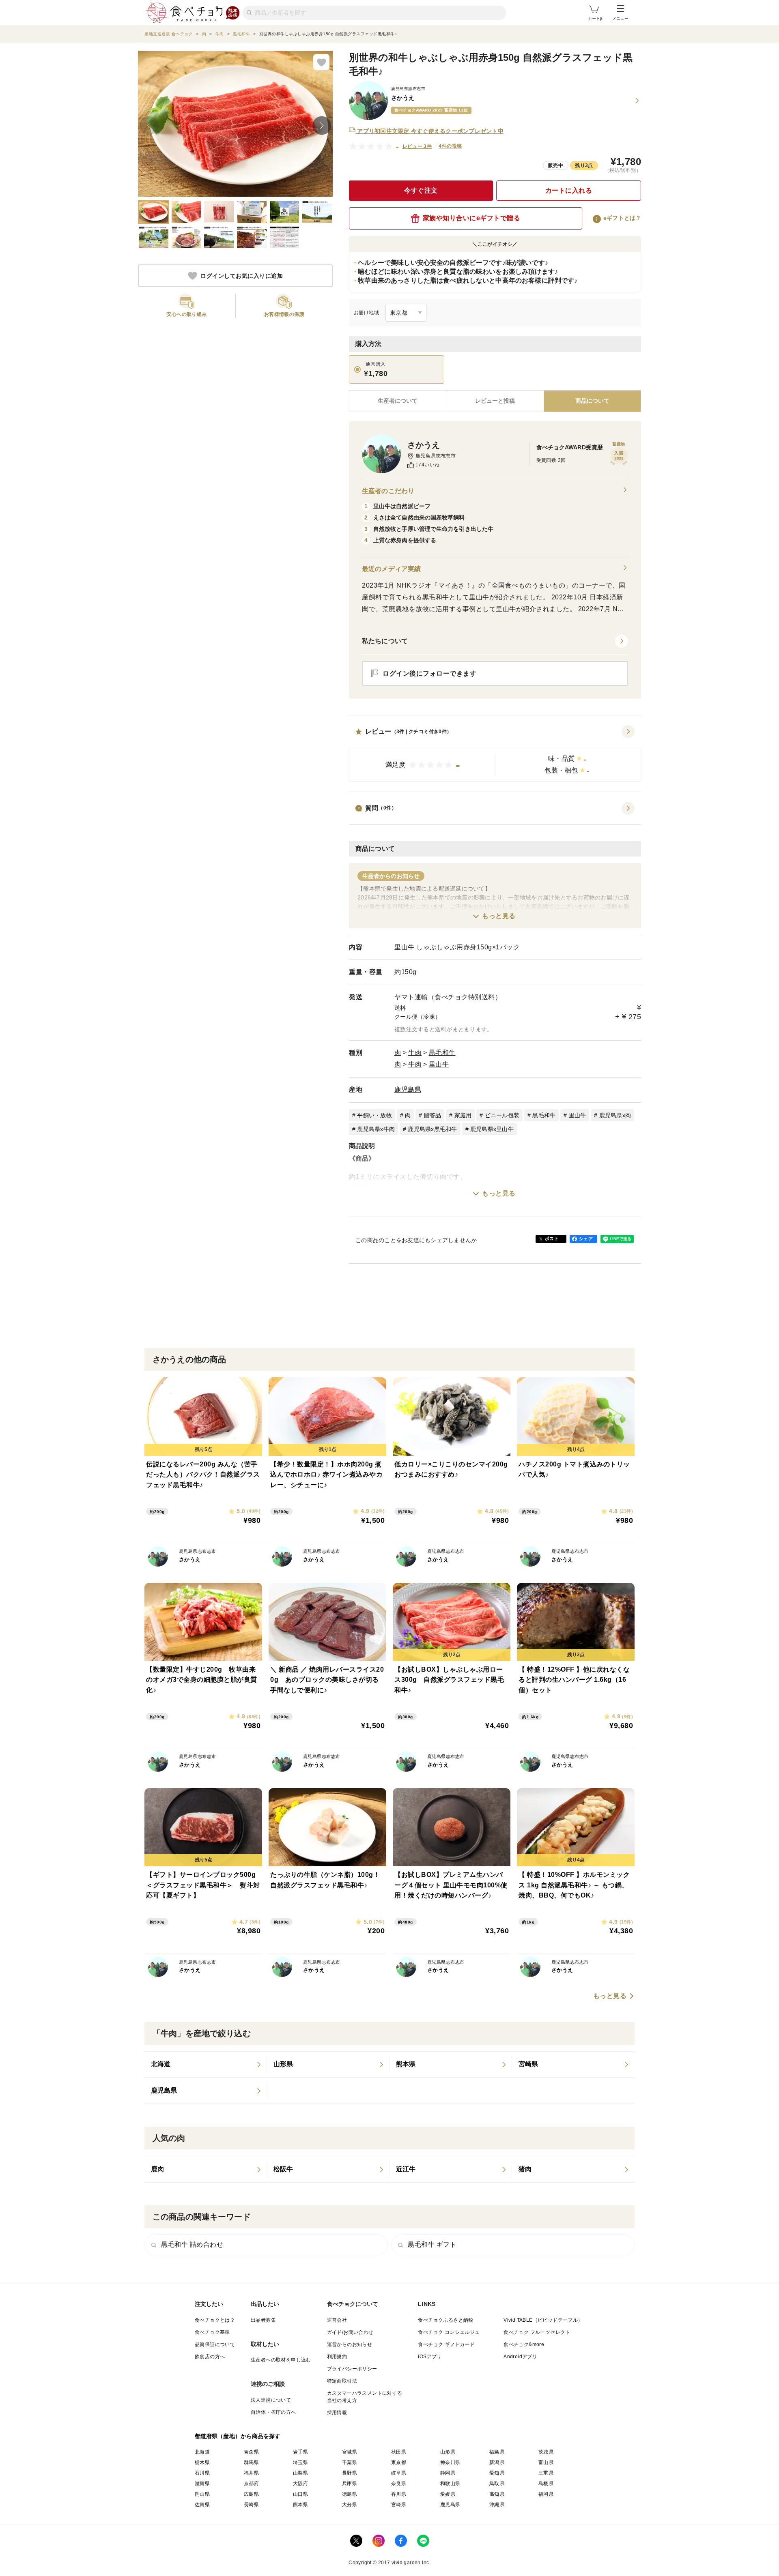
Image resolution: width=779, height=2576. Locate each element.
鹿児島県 (408, 1089)
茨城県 (546, 2452)
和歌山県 (450, 2484)
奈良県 (399, 2484)
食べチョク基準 (212, 2332)
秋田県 (399, 2452)
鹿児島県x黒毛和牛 (432, 1129)
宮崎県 (399, 2505)
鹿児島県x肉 (615, 1115)
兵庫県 (350, 2484)
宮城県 (350, 2452)
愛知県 (497, 2473)
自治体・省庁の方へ (273, 2412)
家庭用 (463, 1115)
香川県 (399, 2494)
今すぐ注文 (421, 190)
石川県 (202, 2473)
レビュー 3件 (417, 146)
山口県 (300, 2494)
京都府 (251, 2484)
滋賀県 (202, 2484)
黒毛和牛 (442, 1053)
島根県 (546, 2484)
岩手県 (300, 2452)
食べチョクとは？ (215, 2320)
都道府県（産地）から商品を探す (238, 2436)
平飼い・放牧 (374, 1115)
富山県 (546, 2462)
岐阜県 (399, 2473)
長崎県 (251, 2505)
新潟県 (497, 2462)
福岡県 (546, 2494)
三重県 (546, 2473)
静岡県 (448, 2473)
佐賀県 (202, 2505)
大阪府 (300, 2484)
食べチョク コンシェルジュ (449, 2332)
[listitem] (206, 2065)
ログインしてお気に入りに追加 (242, 276)
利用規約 (337, 2357)
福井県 (251, 2473)
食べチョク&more (524, 2344)
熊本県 (300, 2505)
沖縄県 (497, 2505)
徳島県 (350, 2494)
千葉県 (350, 2462)
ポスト (552, 1239)
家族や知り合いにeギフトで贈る (472, 218)
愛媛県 (448, 2494)
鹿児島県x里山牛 (492, 1129)
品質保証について (215, 2344)
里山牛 (439, 1064)
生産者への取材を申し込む (281, 2360)
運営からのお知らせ (350, 2344)
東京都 (399, 2462)
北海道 (202, 2452)
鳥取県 (497, 2484)
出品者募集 (263, 2320)
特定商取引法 (342, 2381)
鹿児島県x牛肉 (376, 1129)
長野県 (350, 2473)
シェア (586, 1239)
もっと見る (499, 916)
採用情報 (337, 2413)
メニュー (620, 18)
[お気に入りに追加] (321, 62)
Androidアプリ (520, 2357)
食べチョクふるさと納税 (445, 2320)
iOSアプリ (430, 2357)
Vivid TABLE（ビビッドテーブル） (543, 2320)
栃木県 (202, 2462)
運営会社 (337, 2320)
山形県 (448, 2452)
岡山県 (202, 2494)
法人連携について (271, 2400)
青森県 (251, 2452)
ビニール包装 (502, 1115)
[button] (495, 753)
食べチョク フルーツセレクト (537, 2332)
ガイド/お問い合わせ (350, 2332)
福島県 (497, 2452)
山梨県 (300, 2473)
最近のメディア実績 (391, 569)
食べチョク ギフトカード (446, 2344)
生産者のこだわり (388, 491)
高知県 (497, 2494)
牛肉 (415, 1053)
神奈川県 (450, 2462)
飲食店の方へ (210, 2357)
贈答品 (433, 1115)
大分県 (350, 2505)
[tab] (495, 401)
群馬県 (251, 2462)
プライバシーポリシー (352, 2369)
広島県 (251, 2494)
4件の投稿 (450, 146)
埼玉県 (300, 2462)
